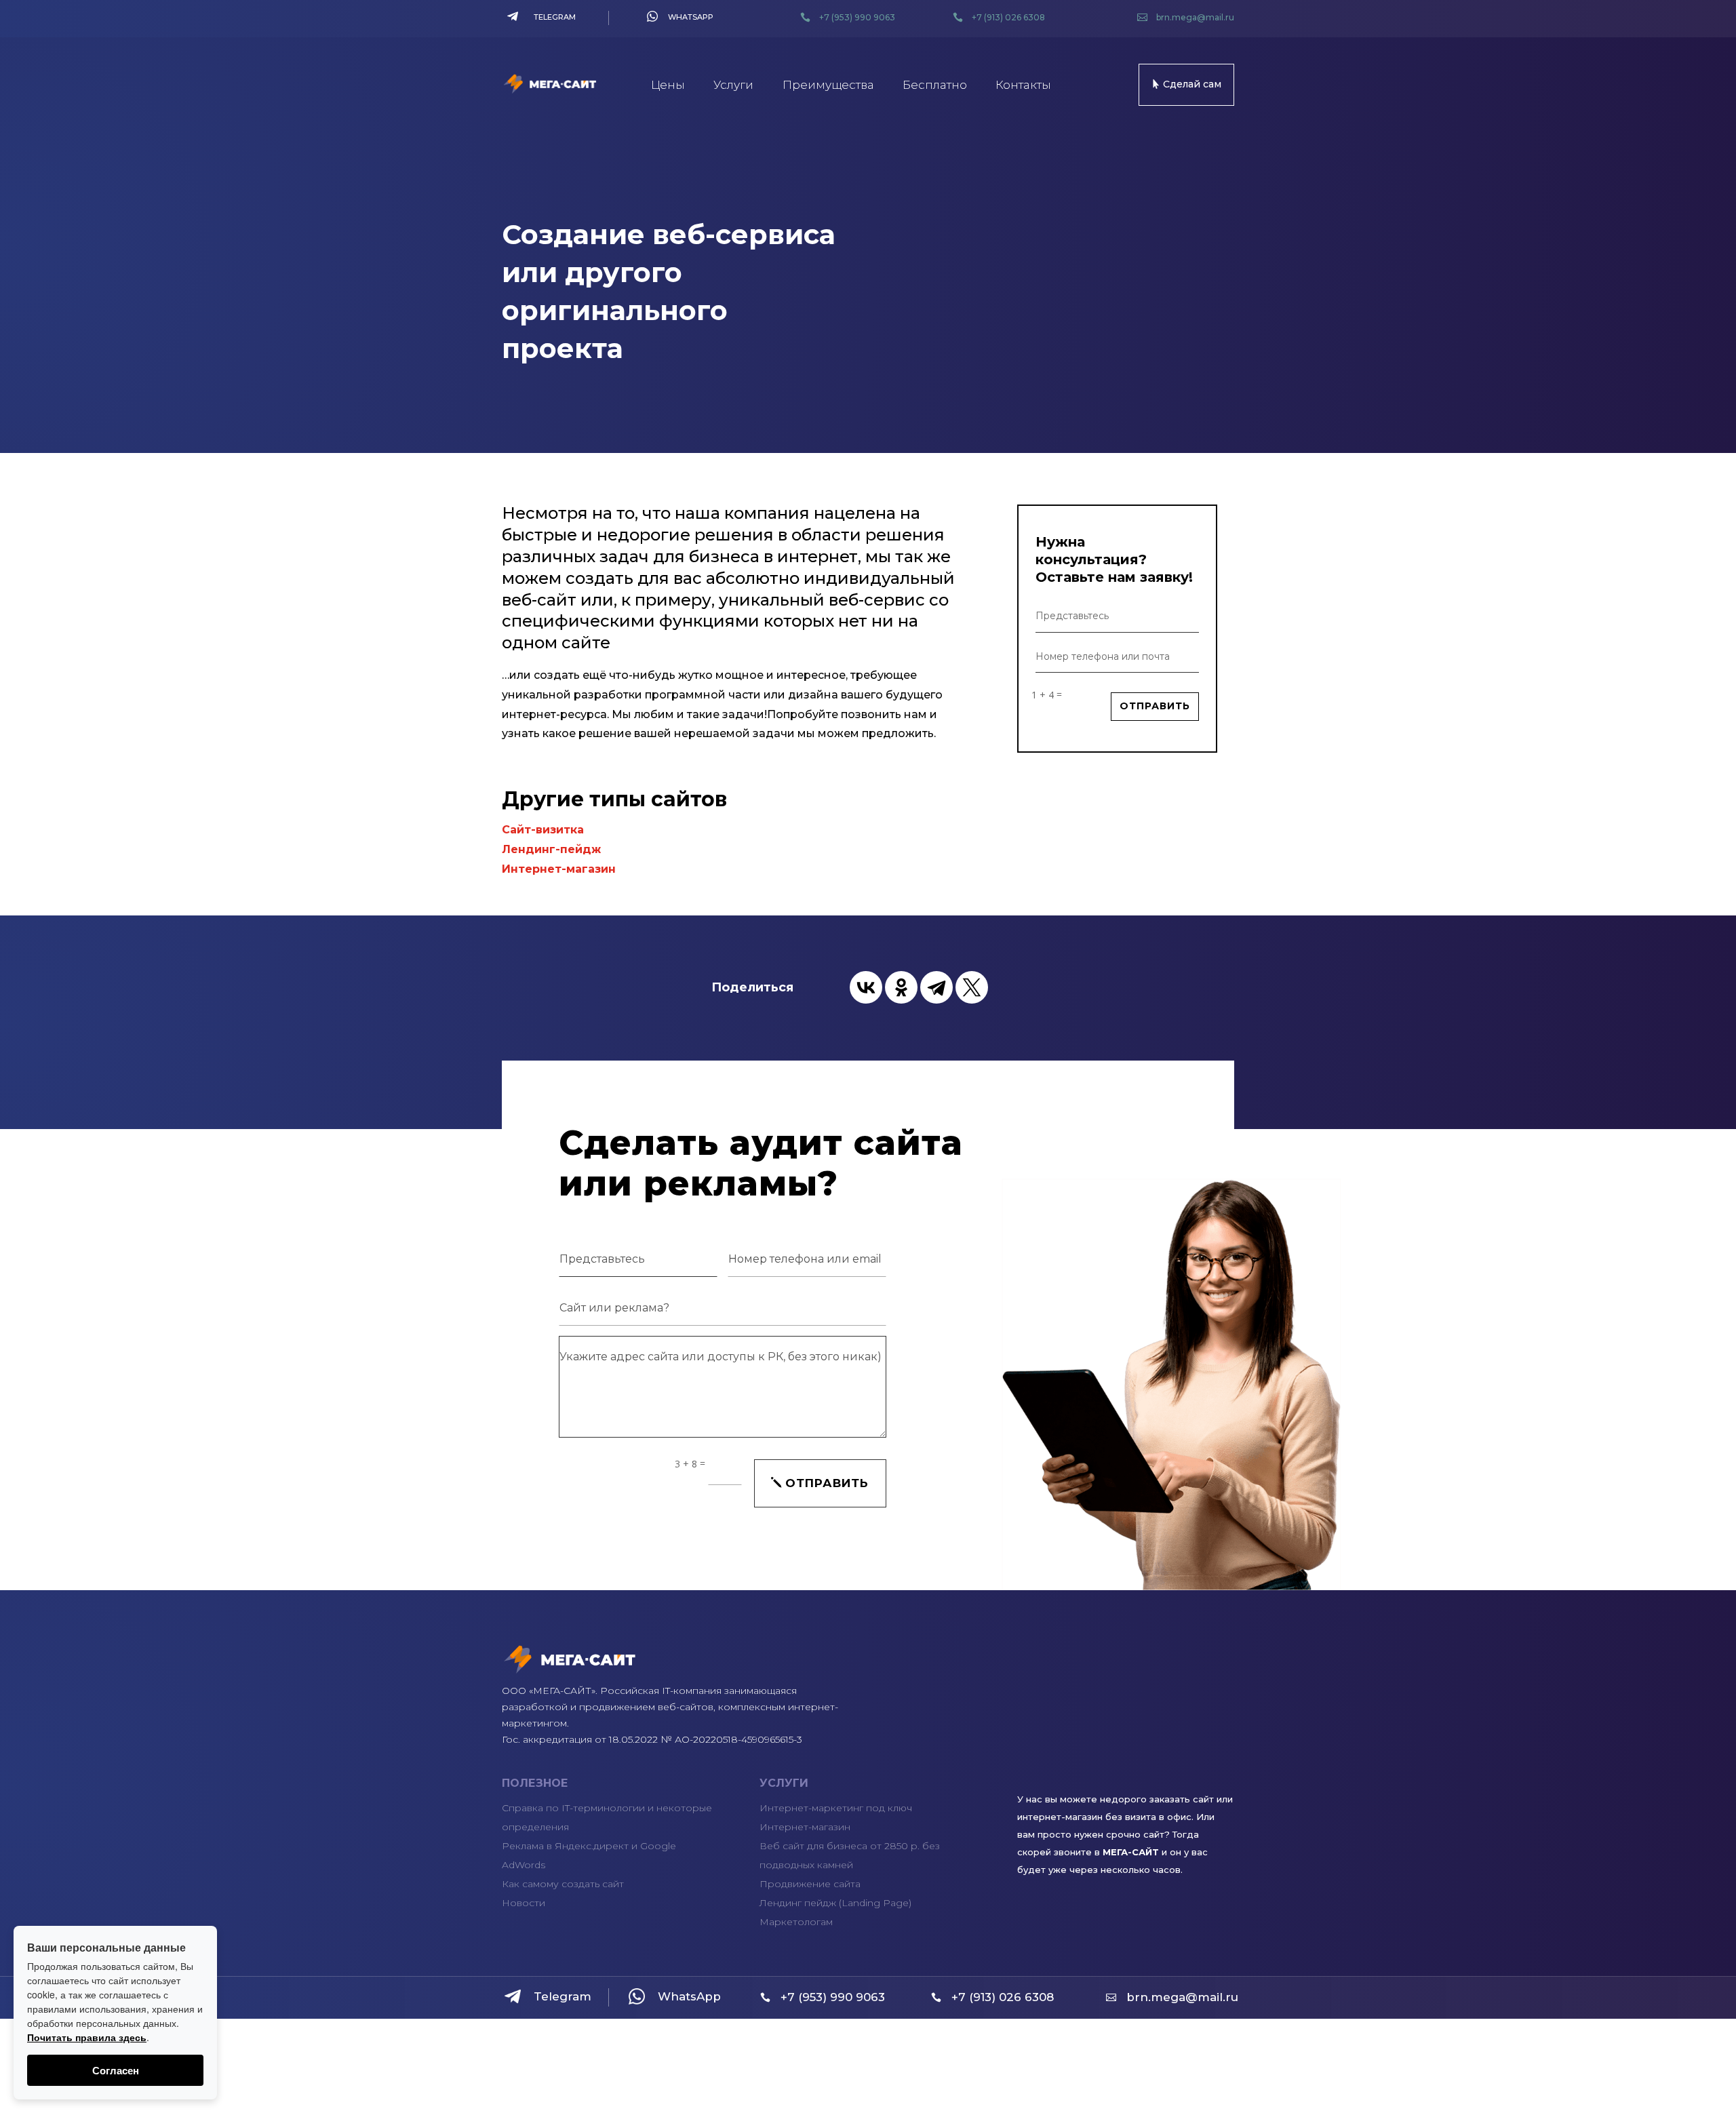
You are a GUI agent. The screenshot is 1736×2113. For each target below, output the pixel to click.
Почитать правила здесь (87, 2037)
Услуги (733, 85)
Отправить (1155, 706)
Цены (668, 85)
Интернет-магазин (559, 869)
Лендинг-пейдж (551, 849)
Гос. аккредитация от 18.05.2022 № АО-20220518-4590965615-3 (652, 1739)
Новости (524, 1903)
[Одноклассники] (901, 987)
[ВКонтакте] (866, 987)
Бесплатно (935, 85)
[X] (972, 987)
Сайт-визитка (543, 830)
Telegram (555, 17)
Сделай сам (1192, 84)
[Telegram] (936, 987)
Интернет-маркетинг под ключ (836, 1808)
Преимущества (828, 85)
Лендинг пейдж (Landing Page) (835, 1903)
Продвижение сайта (810, 1884)
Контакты (1023, 85)
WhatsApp (691, 17)
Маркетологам (796, 1922)
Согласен (116, 2070)
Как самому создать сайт (563, 1884)
